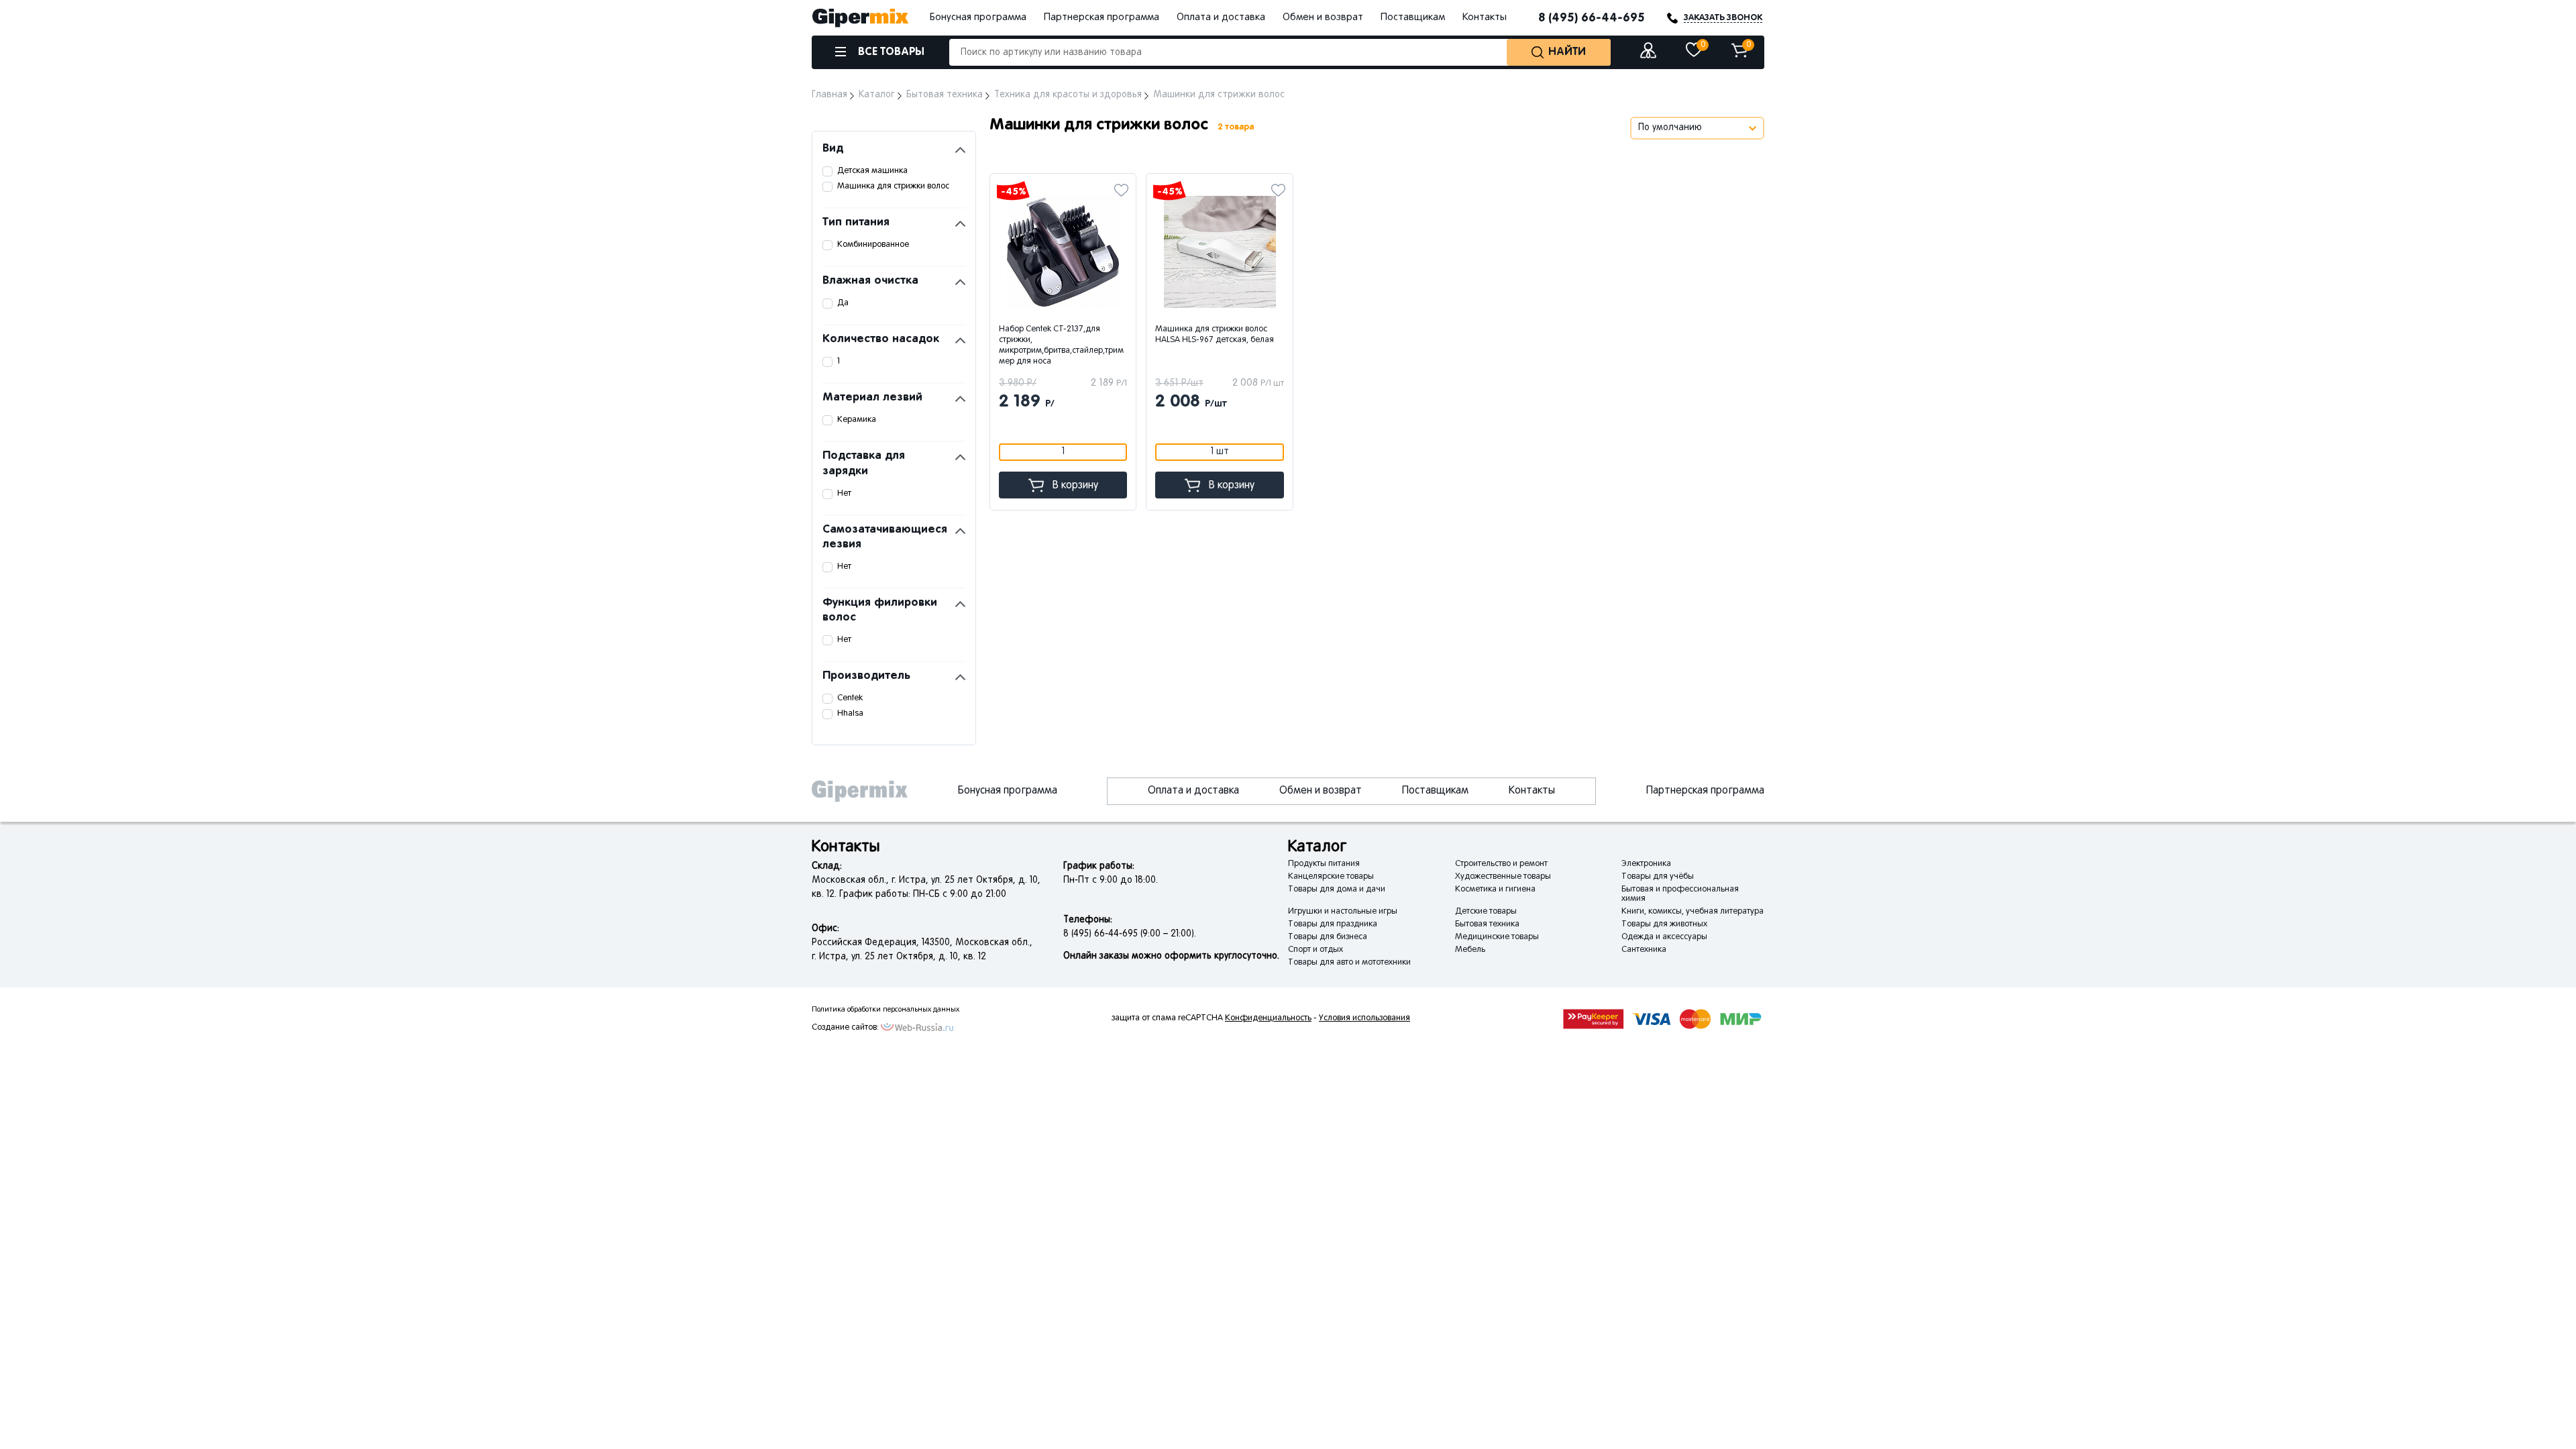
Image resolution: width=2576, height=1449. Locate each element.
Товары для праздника (1333, 924)
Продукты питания (1324, 864)
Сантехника (1644, 950)
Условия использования (1364, 1018)
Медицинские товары (1497, 937)
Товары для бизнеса (1328, 937)
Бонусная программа (978, 17)
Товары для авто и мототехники (1349, 963)
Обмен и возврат (1323, 17)
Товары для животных (1664, 924)
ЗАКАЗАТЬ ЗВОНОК (1723, 18)
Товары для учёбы (1658, 877)
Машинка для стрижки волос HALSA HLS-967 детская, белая (1215, 335)
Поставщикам (1413, 17)
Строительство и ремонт (1501, 864)
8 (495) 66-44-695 (1592, 18)
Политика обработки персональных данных (885, 1010)
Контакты (1485, 17)
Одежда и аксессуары (1664, 937)
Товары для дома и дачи (1337, 890)
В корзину (1075, 486)
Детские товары (1486, 912)
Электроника (1646, 864)
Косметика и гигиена (1495, 890)
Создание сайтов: (845, 1028)
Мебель (1470, 950)
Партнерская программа (1102, 17)
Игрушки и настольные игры (1343, 912)
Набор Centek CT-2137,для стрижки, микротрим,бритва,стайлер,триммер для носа (1061, 345)
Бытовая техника (1487, 924)
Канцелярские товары (1331, 877)
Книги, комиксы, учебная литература (1693, 912)
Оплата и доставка (1221, 17)
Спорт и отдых (1316, 950)
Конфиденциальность (1268, 1018)
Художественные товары (1503, 877)
